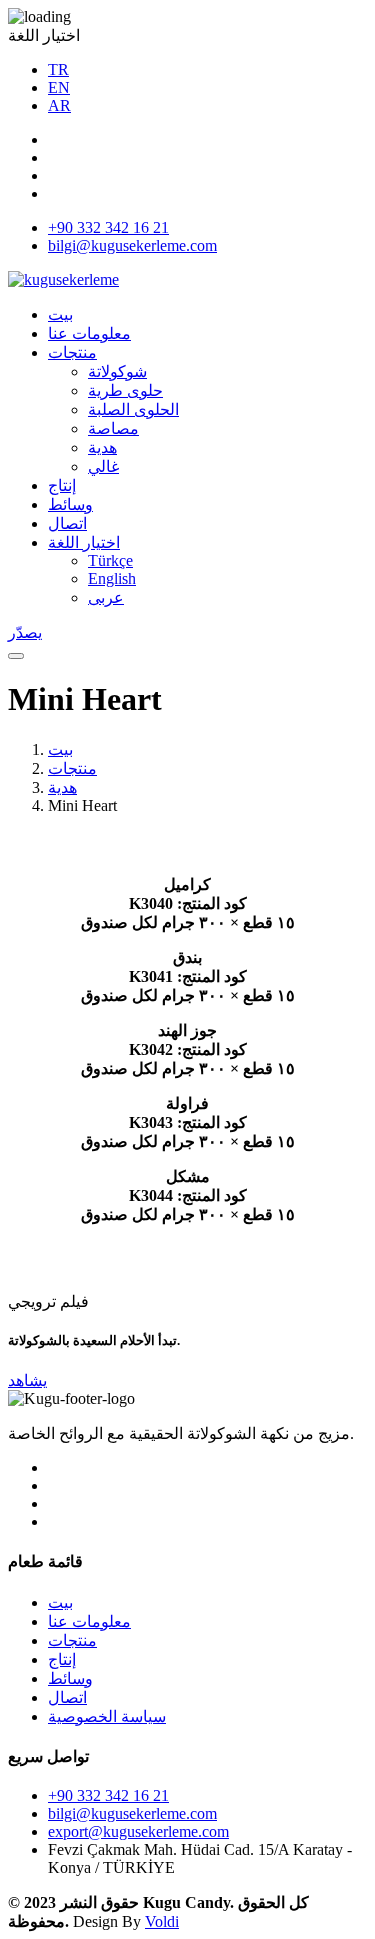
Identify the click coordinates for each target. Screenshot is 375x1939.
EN (59, 87)
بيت (60, 314)
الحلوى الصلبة (133, 409)
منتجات (72, 352)
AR (59, 105)
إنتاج (62, 485)
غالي (103, 466)
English (112, 578)
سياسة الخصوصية (107, 1716)
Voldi (162, 1921)
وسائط (70, 504)
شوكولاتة (117, 371)
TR (58, 69)
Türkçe (110, 560)
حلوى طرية (125, 390)
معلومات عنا (89, 333)
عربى (106, 597)
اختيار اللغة (84, 542)
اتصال (67, 523)
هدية (102, 447)
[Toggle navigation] (16, 656)
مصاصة (113, 428)
